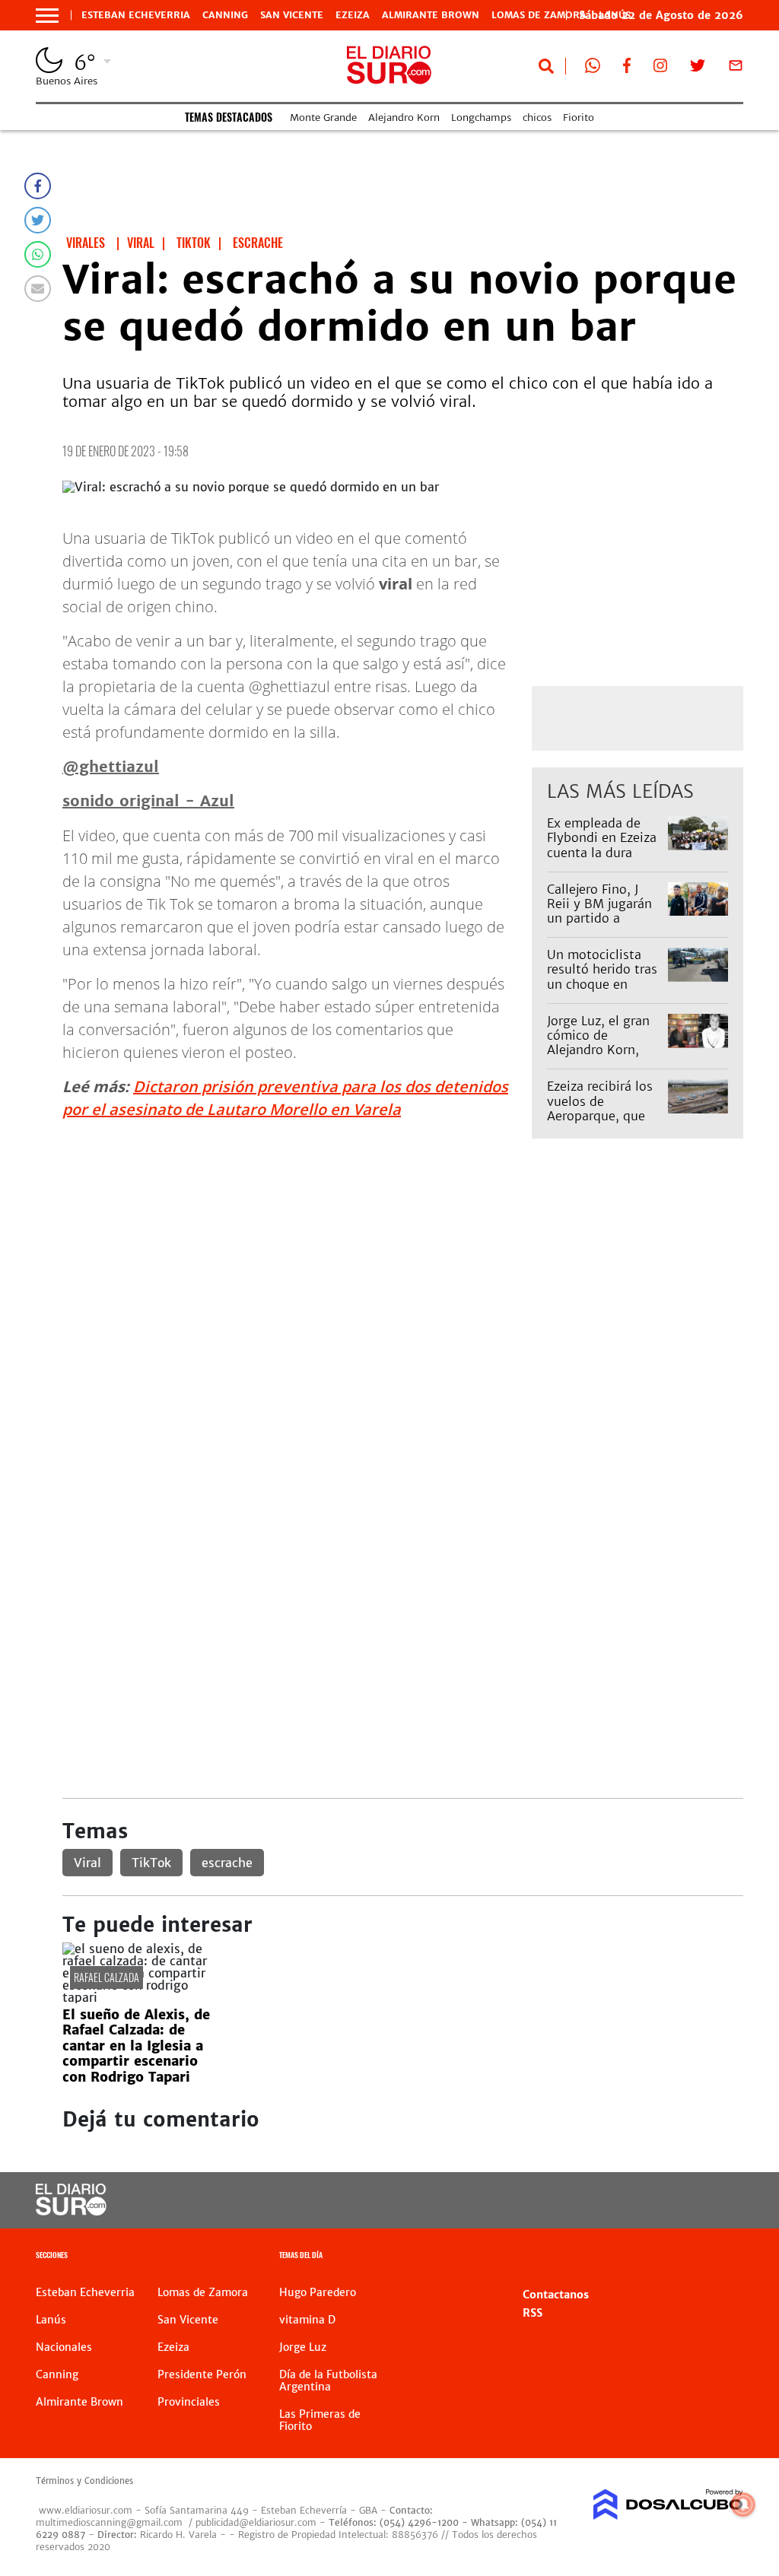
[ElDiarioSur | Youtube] (673, 2201)
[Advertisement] (403, 1321)
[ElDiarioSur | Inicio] (726, 2257)
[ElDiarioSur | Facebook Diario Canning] (627, 68)
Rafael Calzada (107, 1977)
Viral (87, 1863)
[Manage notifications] (743, 2505)
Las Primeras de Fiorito (320, 2420)
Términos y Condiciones (84, 2481)
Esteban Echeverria (136, 15)
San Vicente (292, 15)
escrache (227, 1863)
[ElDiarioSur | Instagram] (660, 68)
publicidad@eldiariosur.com (256, 2522)
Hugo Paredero (318, 2292)
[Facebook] (38, 186)
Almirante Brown (431, 15)
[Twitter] (38, 220)
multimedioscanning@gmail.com (109, 2522)
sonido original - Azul (148, 800)
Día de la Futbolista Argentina (328, 2381)
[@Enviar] (38, 289)
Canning (225, 15)
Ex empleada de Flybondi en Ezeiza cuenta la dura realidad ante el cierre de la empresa (602, 859)
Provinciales (189, 2402)
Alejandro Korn (404, 118)
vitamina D (307, 2320)
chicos (537, 118)
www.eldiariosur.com (86, 2510)
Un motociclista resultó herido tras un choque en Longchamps (602, 977)
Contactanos (556, 2295)
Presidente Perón (202, 2374)
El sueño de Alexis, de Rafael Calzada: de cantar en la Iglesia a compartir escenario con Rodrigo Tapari (136, 2046)
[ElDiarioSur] (71, 2211)
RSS (533, 2313)
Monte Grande (323, 118)
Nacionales (64, 2347)
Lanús (51, 2320)
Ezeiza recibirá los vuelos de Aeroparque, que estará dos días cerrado (600, 1115)
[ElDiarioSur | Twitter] (698, 68)
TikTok (151, 1863)
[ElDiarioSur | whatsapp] (593, 68)
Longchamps (481, 118)
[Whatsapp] (38, 254)
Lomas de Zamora (539, 15)
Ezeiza (353, 15)
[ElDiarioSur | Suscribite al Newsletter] (736, 68)
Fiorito (579, 118)
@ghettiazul (111, 766)
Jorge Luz (303, 2347)
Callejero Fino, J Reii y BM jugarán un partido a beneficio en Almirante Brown (599, 918)
